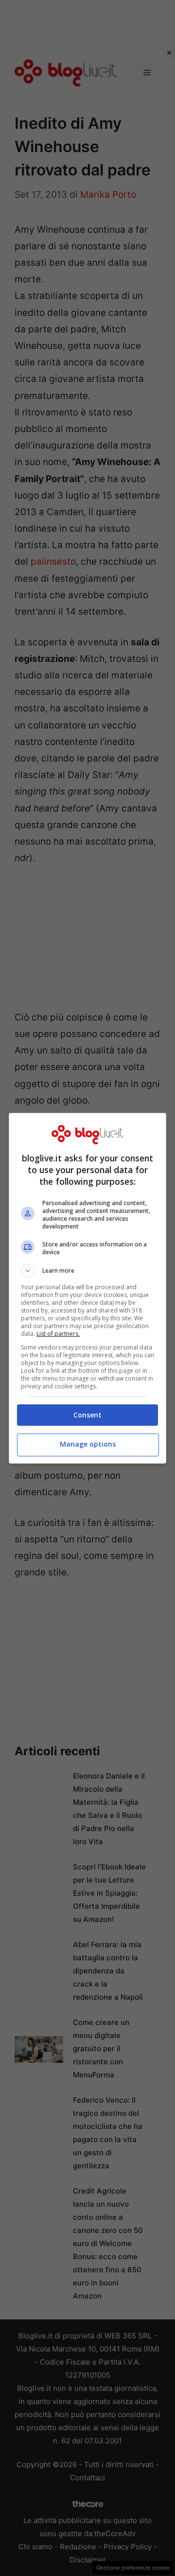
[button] (87, 1271)
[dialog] (87, 1288)
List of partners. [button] (58, 1334)
